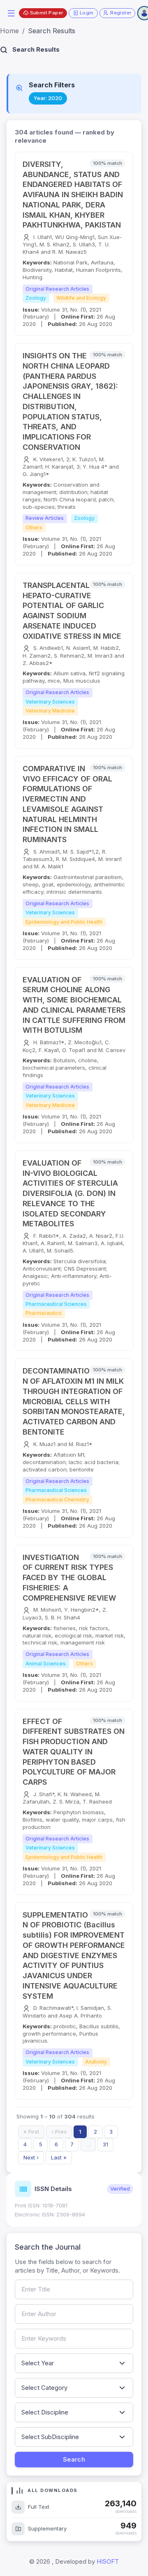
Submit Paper (47, 13)
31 (105, 2144)
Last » (59, 2157)
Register (121, 13)
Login (87, 13)
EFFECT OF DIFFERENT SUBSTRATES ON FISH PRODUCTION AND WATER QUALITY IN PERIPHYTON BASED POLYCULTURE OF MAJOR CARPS (74, 1752)
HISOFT (108, 2561)
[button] (11, 13)
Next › (31, 2157)
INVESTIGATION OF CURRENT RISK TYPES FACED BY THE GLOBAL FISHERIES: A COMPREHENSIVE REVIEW (69, 1578)
